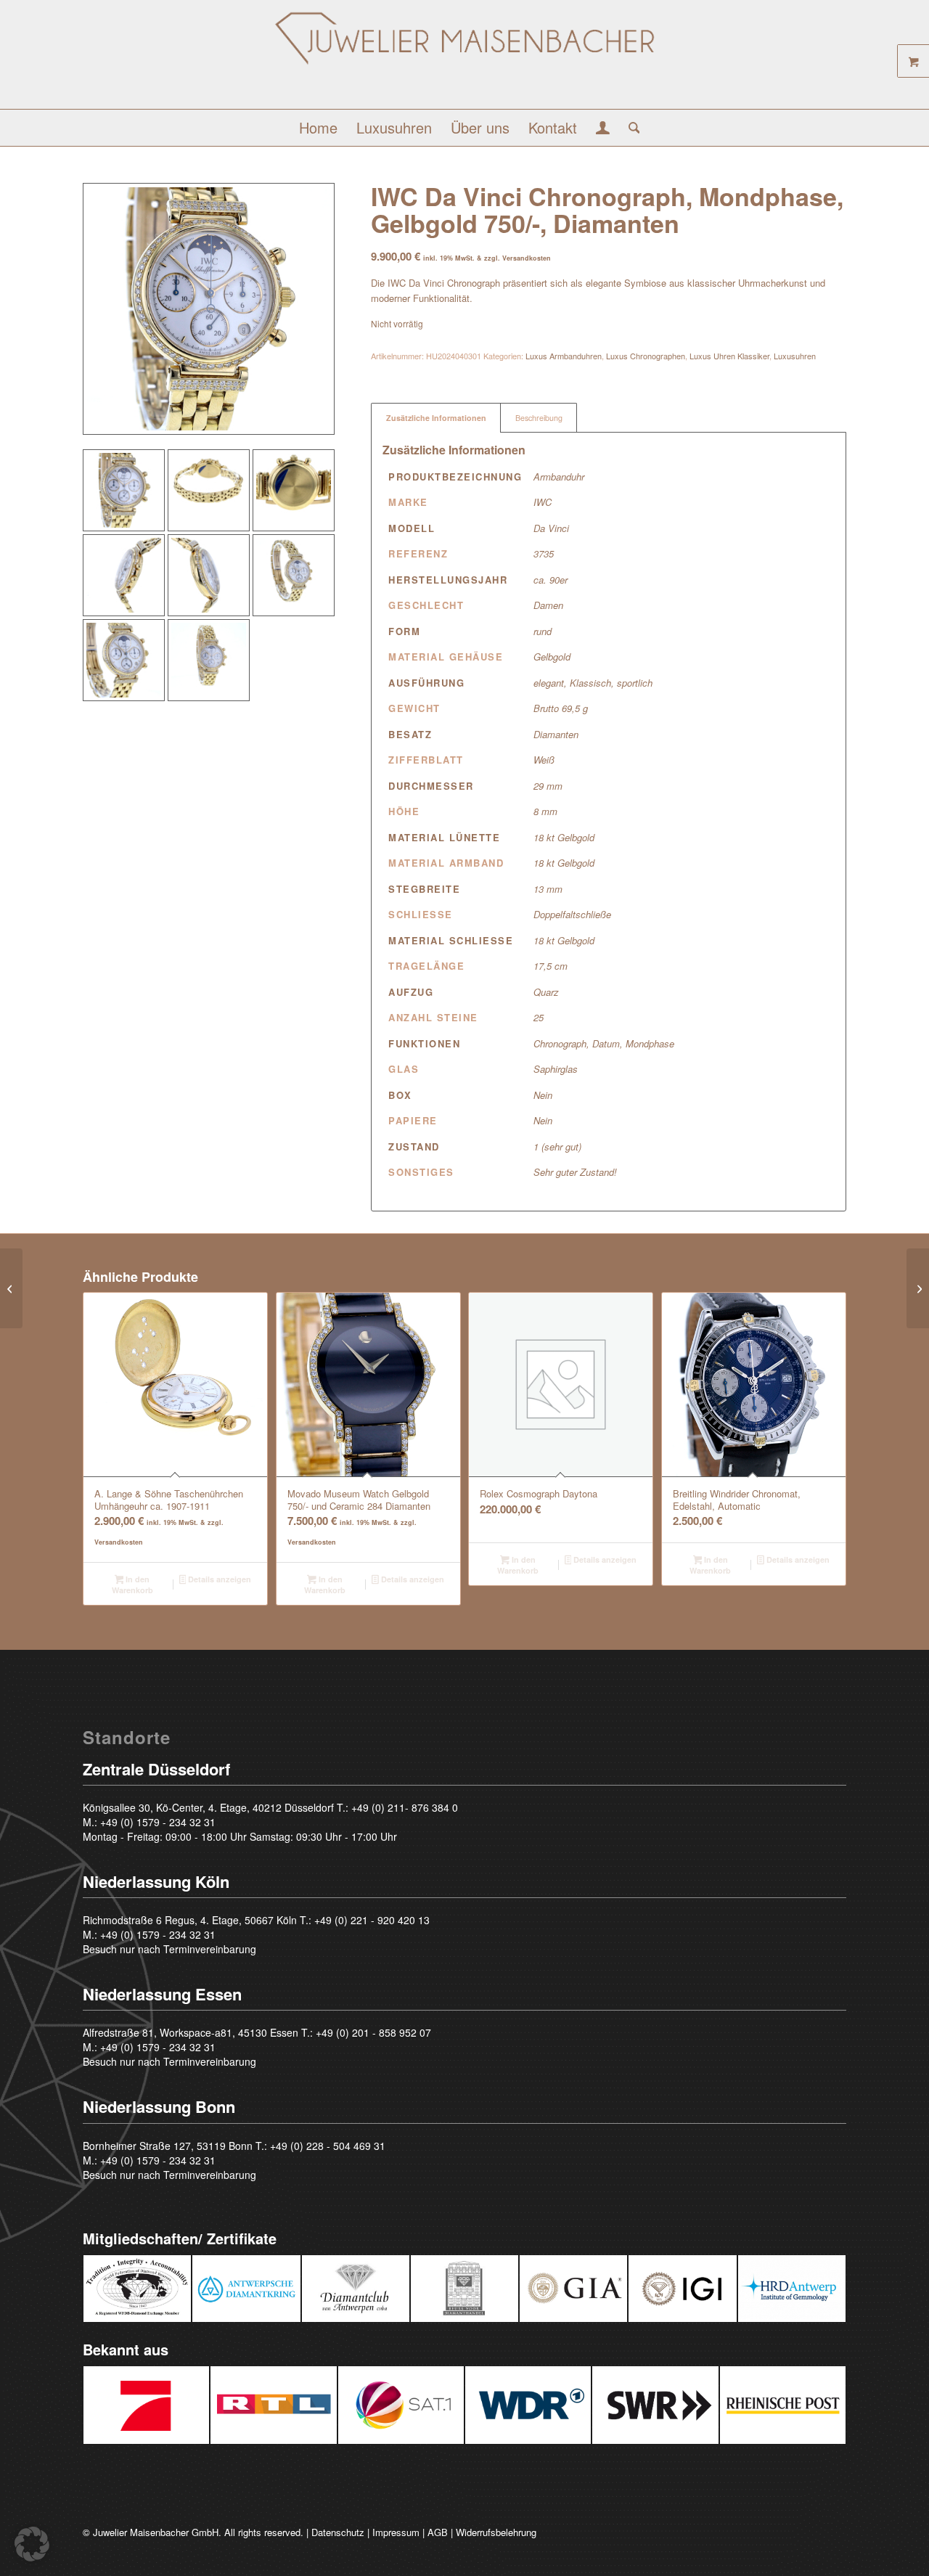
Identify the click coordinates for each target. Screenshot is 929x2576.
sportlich (635, 683)
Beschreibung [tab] (539, 418)
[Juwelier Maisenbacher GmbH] (464, 60)
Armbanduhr (559, 477)
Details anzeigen (218, 1579)
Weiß (544, 760)
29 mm (548, 786)
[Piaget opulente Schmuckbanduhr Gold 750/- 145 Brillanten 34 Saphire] (918, 1288)
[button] (32, 2544)
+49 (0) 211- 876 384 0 (405, 1807)
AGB (438, 2532)
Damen (548, 605)
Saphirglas (556, 1069)
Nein (543, 1095)
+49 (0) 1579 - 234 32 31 (158, 1822)
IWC (543, 502)
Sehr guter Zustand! (575, 1172)
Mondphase (650, 1043)
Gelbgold (552, 657)
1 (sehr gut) (557, 1146)
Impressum (396, 2532)
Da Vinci (551, 528)
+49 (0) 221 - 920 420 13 (372, 1920)
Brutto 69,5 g (561, 708)
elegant (549, 683)
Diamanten (556, 734)
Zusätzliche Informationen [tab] (436, 418)
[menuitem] (318, 128)
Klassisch (590, 683)
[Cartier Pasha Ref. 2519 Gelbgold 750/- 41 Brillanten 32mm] (11, 1288)
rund (543, 631)
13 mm (548, 889)
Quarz (546, 992)
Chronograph (560, 1043)
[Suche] (630, 128)
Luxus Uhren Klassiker (729, 356)
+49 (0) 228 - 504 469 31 (328, 2146)
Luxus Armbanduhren (564, 356)
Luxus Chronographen (646, 356)
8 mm (545, 811)
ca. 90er (551, 580)
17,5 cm (551, 966)
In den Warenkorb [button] (132, 1585)
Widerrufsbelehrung (496, 2532)
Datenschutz (338, 2532)
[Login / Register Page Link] (603, 129)
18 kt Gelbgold (564, 837)
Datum (606, 1043)
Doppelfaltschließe (572, 914)
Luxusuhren (795, 356)
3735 (544, 553)
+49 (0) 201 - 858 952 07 (373, 2032)
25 (539, 1017)
